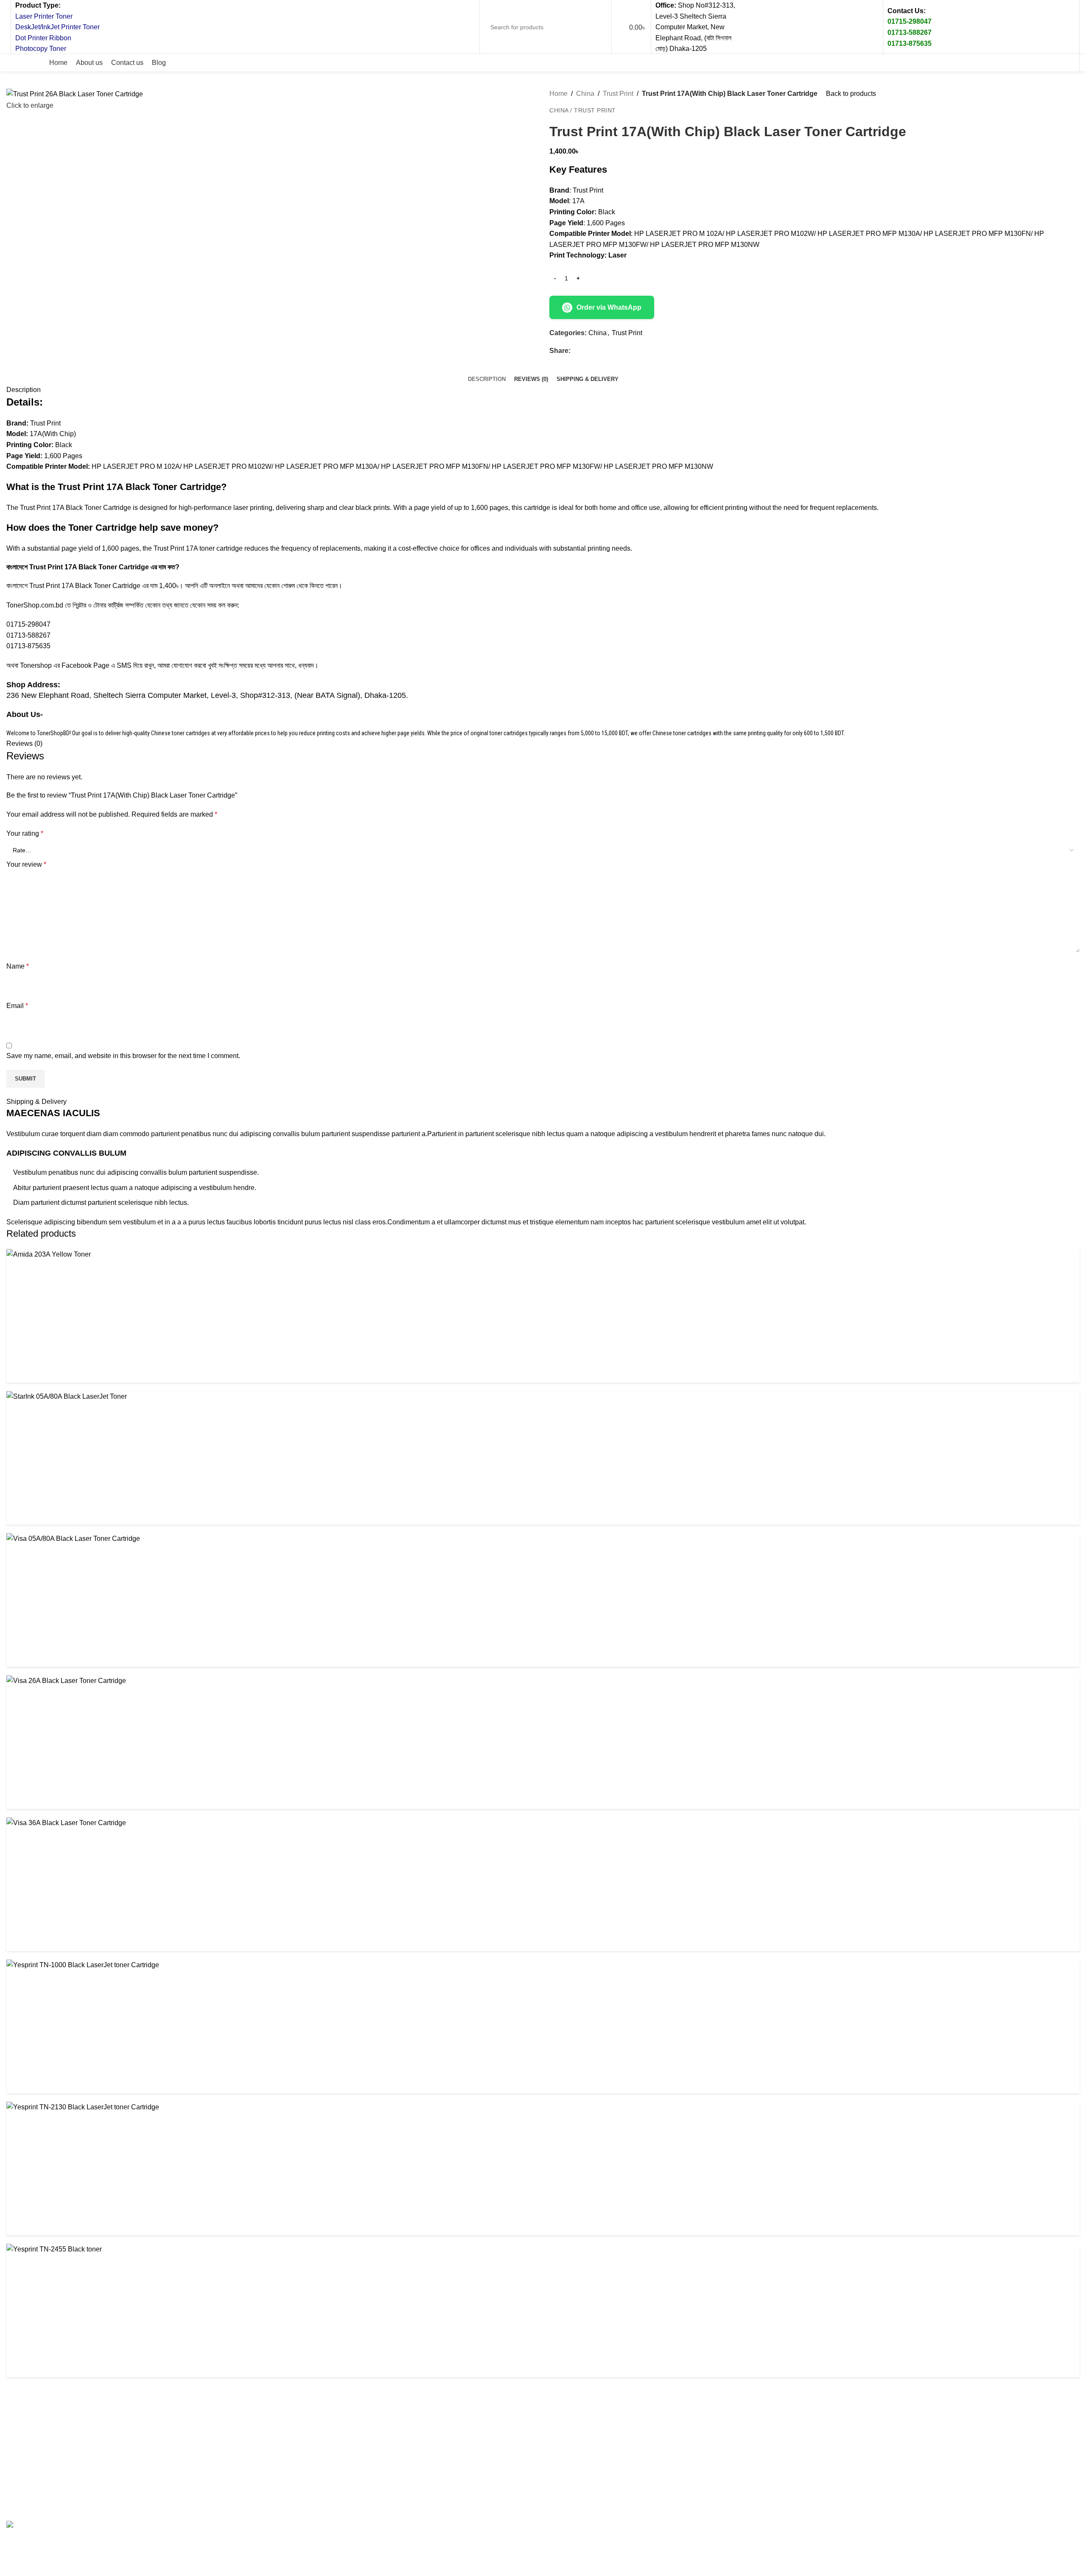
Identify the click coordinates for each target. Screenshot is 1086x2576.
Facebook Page (85, 665)
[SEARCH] (597, 27)
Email (17, 1006)
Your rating (25, 833)
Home (558, 94)
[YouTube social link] (1053, 63)
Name (18, 966)
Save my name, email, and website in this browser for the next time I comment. (123, 1056)
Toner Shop (78, 2507)
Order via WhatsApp (609, 307)
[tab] (487, 379)
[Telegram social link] (614, 351)
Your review (26, 864)
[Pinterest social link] (1069, 63)
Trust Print (618, 94)
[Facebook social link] (992, 63)
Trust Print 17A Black (63, 567)
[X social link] (1008, 63)
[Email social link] (1023, 63)
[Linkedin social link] (605, 351)
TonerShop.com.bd (35, 605)
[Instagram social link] (1038, 63)
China (585, 94)
